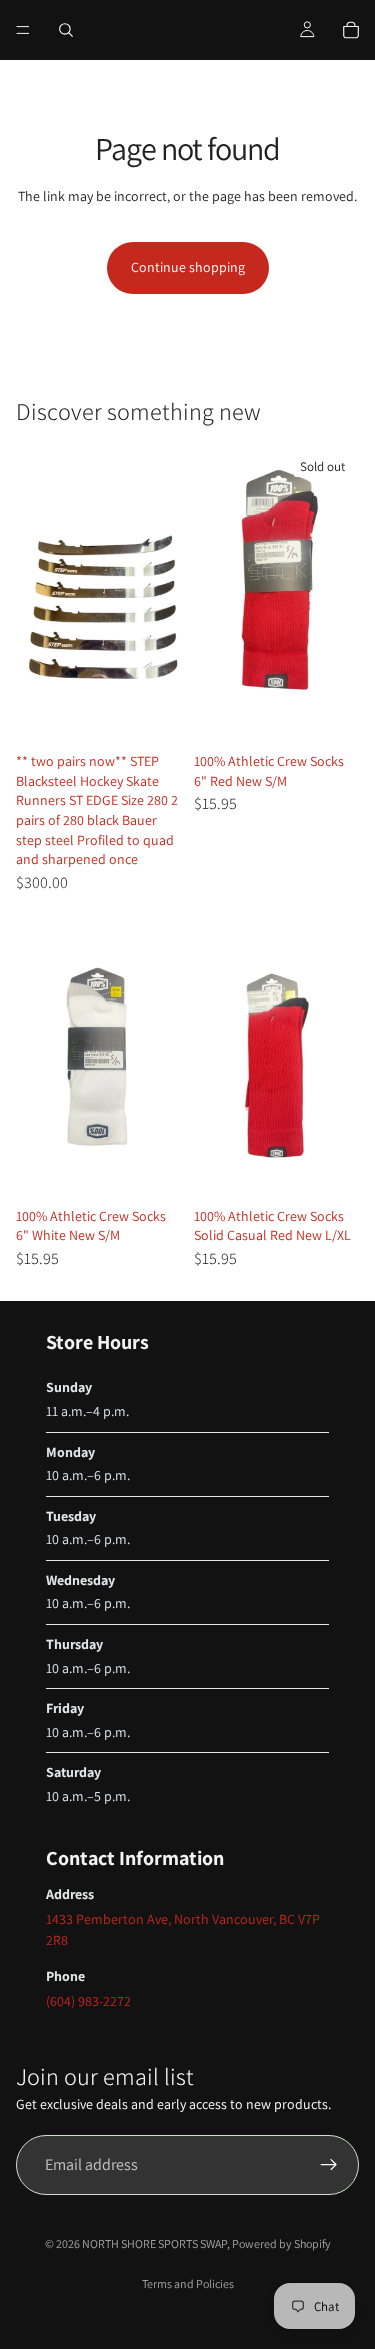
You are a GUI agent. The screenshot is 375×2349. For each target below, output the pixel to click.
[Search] (66, 30)
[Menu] (23, 30)
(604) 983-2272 (88, 2001)
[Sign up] (329, 2165)
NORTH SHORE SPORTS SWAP (154, 2243)
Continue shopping (188, 267)
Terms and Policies (188, 2283)
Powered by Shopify (281, 2243)
